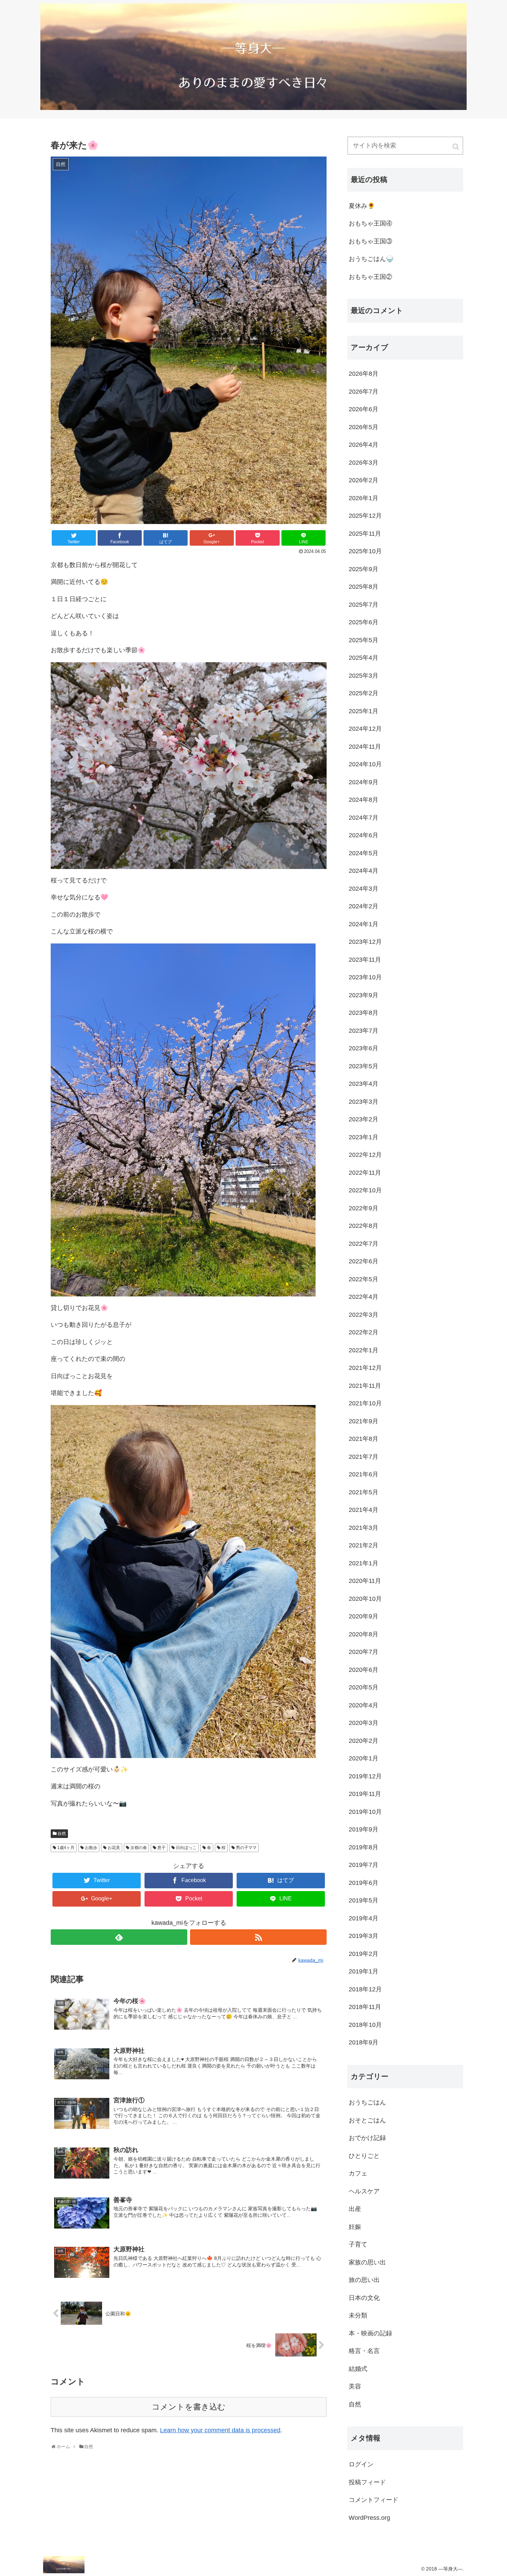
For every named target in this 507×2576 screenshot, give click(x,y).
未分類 (358, 2315)
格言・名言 (364, 2351)
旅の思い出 (364, 2280)
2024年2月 (364, 906)
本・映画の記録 (370, 2333)
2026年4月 (364, 445)
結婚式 (358, 2369)
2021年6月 (364, 1474)
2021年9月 (364, 1421)
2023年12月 (365, 942)
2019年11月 (365, 1794)
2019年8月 (364, 1847)
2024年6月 (364, 835)
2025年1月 (364, 711)
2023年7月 (364, 1031)
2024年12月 (365, 729)
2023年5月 (364, 1066)
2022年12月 (365, 1155)
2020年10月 (365, 1599)
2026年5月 (364, 427)
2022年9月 (364, 1208)
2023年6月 (364, 1048)
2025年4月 (364, 658)
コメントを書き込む (189, 2407)
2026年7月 (364, 392)
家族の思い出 (367, 2262)
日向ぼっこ (186, 1848)
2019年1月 (364, 1971)
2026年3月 (364, 463)
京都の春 (139, 1848)
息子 (161, 1848)
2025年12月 (365, 516)
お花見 (114, 1848)
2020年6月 (364, 1670)
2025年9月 (364, 569)
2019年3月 (364, 1936)
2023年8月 (364, 1013)
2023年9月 (364, 995)
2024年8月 (364, 800)
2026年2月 (364, 480)
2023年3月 (364, 1102)
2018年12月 (365, 1989)
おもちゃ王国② (370, 277)
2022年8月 (364, 1226)
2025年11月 (365, 534)
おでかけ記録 (367, 2138)
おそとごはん (367, 2120)
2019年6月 (364, 1883)
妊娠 (355, 2227)
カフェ (358, 2173)
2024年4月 (364, 871)
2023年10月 (365, 977)
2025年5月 (364, 640)
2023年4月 (364, 1084)
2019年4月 (364, 1918)
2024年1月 (364, 924)
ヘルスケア (364, 2191)
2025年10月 (365, 551)
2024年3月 (364, 889)
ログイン (361, 2464)
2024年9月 (364, 782)
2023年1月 (364, 1137)
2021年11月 (365, 1386)
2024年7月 (364, 818)
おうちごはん (367, 2102)
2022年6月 (364, 1261)
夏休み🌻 (362, 206)
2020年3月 (364, 1723)
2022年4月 (364, 1297)
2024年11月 (365, 747)
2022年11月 (365, 1173)
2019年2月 (364, 1954)
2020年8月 (364, 1634)
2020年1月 (364, 1758)
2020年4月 (364, 1705)
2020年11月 (365, 1581)
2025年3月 (364, 676)
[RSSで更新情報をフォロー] (258, 1937)
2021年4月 (364, 1510)
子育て (358, 2244)
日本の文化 (364, 2298)
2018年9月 (364, 2042)
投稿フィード (367, 2482)
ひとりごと (364, 2156)
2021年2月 (364, 1545)
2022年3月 (364, 1315)
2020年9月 (364, 1616)
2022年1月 (364, 1350)
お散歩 (91, 1848)
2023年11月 (365, 960)
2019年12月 (365, 1776)
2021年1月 (364, 1563)
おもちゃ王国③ (370, 241)
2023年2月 (364, 1119)
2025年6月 (364, 622)
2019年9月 (364, 1829)
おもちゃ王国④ (370, 223)
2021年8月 (364, 1439)
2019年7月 (364, 1865)
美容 (355, 2386)
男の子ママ (246, 1848)
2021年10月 (365, 1403)
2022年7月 (364, 1244)
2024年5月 (364, 853)
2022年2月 (364, 1332)
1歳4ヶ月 (66, 1848)
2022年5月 (364, 1279)
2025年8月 (364, 587)
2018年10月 (365, 2025)
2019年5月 (364, 1900)
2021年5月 (364, 1492)
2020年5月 (364, 1687)
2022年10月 (365, 1190)
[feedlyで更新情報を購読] (119, 1937)
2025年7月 (364, 605)
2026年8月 (364, 374)
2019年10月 (365, 1812)
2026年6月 (364, 409)
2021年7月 (364, 1457)
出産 (355, 2209)
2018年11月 (365, 2007)
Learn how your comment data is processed (220, 2430)
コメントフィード (374, 2500)
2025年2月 (364, 693)
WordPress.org (369, 2518)
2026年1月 (364, 498)
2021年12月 (365, 1368)
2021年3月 (364, 1528)
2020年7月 (364, 1652)
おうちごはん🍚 (371, 259)
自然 (62, 1833)
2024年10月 (365, 764)
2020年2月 (364, 1741)
